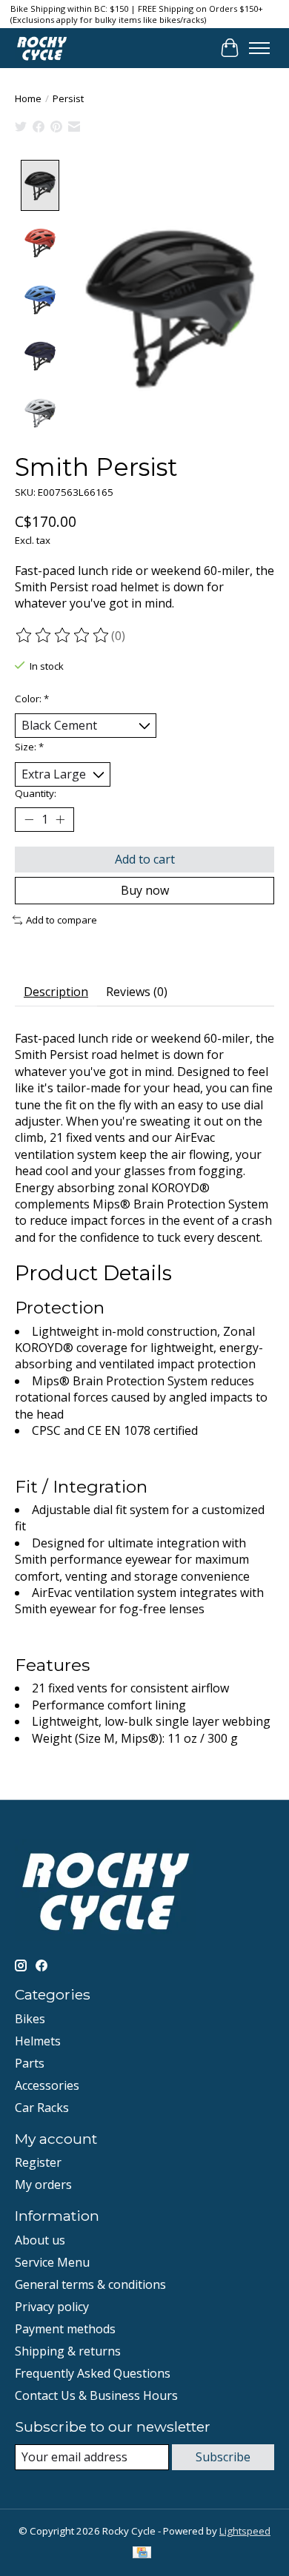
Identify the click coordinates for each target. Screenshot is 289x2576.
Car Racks (42, 2108)
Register (38, 2162)
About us (40, 2240)
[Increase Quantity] (60, 820)
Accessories (47, 2085)
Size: (29, 747)
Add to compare (62, 920)
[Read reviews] (63, 636)
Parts (30, 2063)
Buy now (145, 890)
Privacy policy (52, 2307)
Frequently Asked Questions (93, 2373)
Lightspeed (245, 2531)
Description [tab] (56, 992)
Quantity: (36, 793)
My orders (43, 2185)
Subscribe (223, 2457)
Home (28, 98)
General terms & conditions (90, 2284)
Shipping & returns (68, 2351)
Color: (32, 699)
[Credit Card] (142, 2554)
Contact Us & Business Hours (96, 2395)
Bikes (30, 2019)
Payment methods (65, 2329)
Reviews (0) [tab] (137, 992)
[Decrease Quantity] (29, 820)
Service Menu (52, 2262)
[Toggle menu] (259, 48)
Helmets (38, 2041)
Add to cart (145, 859)
